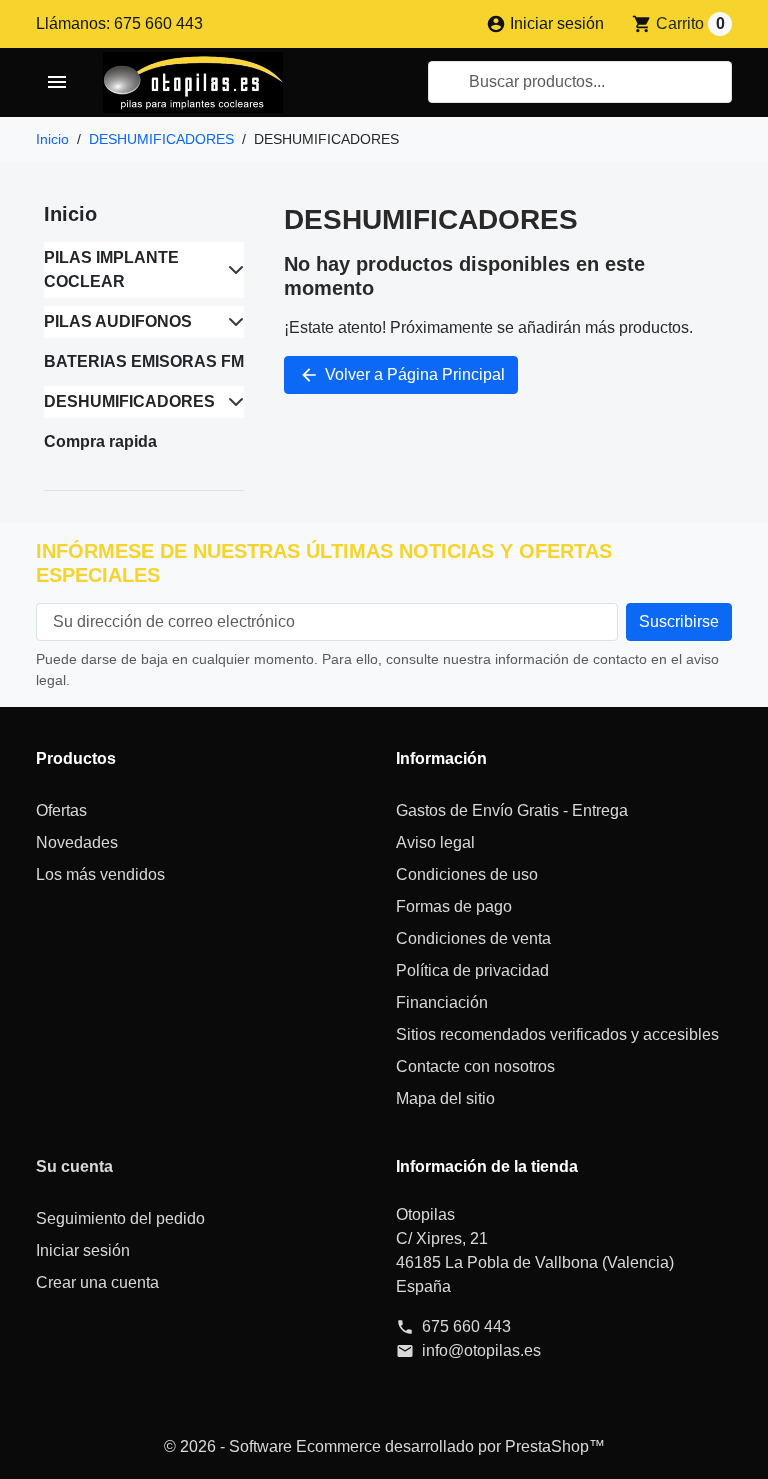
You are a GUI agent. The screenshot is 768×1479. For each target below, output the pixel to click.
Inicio (70, 214)
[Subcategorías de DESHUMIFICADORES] (232, 402)
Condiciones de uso (467, 874)
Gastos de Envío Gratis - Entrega (512, 810)
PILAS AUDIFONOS (118, 321)
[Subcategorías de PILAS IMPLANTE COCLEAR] (232, 270)
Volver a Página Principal (402, 375)
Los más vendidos (100, 874)
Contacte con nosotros (475, 1066)
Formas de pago (454, 906)
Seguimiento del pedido (120, 1218)
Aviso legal (435, 842)
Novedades (77, 842)
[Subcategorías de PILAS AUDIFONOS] (232, 322)
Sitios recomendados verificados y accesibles (557, 1034)
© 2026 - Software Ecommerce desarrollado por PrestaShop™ (384, 1446)
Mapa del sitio (445, 1098)
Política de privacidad (472, 970)
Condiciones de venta (473, 938)
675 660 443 (466, 1326)
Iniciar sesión (83, 1250)
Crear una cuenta (97, 1282)
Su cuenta (74, 1166)
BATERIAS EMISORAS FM (144, 361)
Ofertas (61, 810)
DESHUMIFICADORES (129, 401)
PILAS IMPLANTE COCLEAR (111, 269)
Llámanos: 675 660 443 (119, 23)
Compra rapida (100, 441)
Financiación (442, 1002)
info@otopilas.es (481, 1350)
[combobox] (580, 82)
